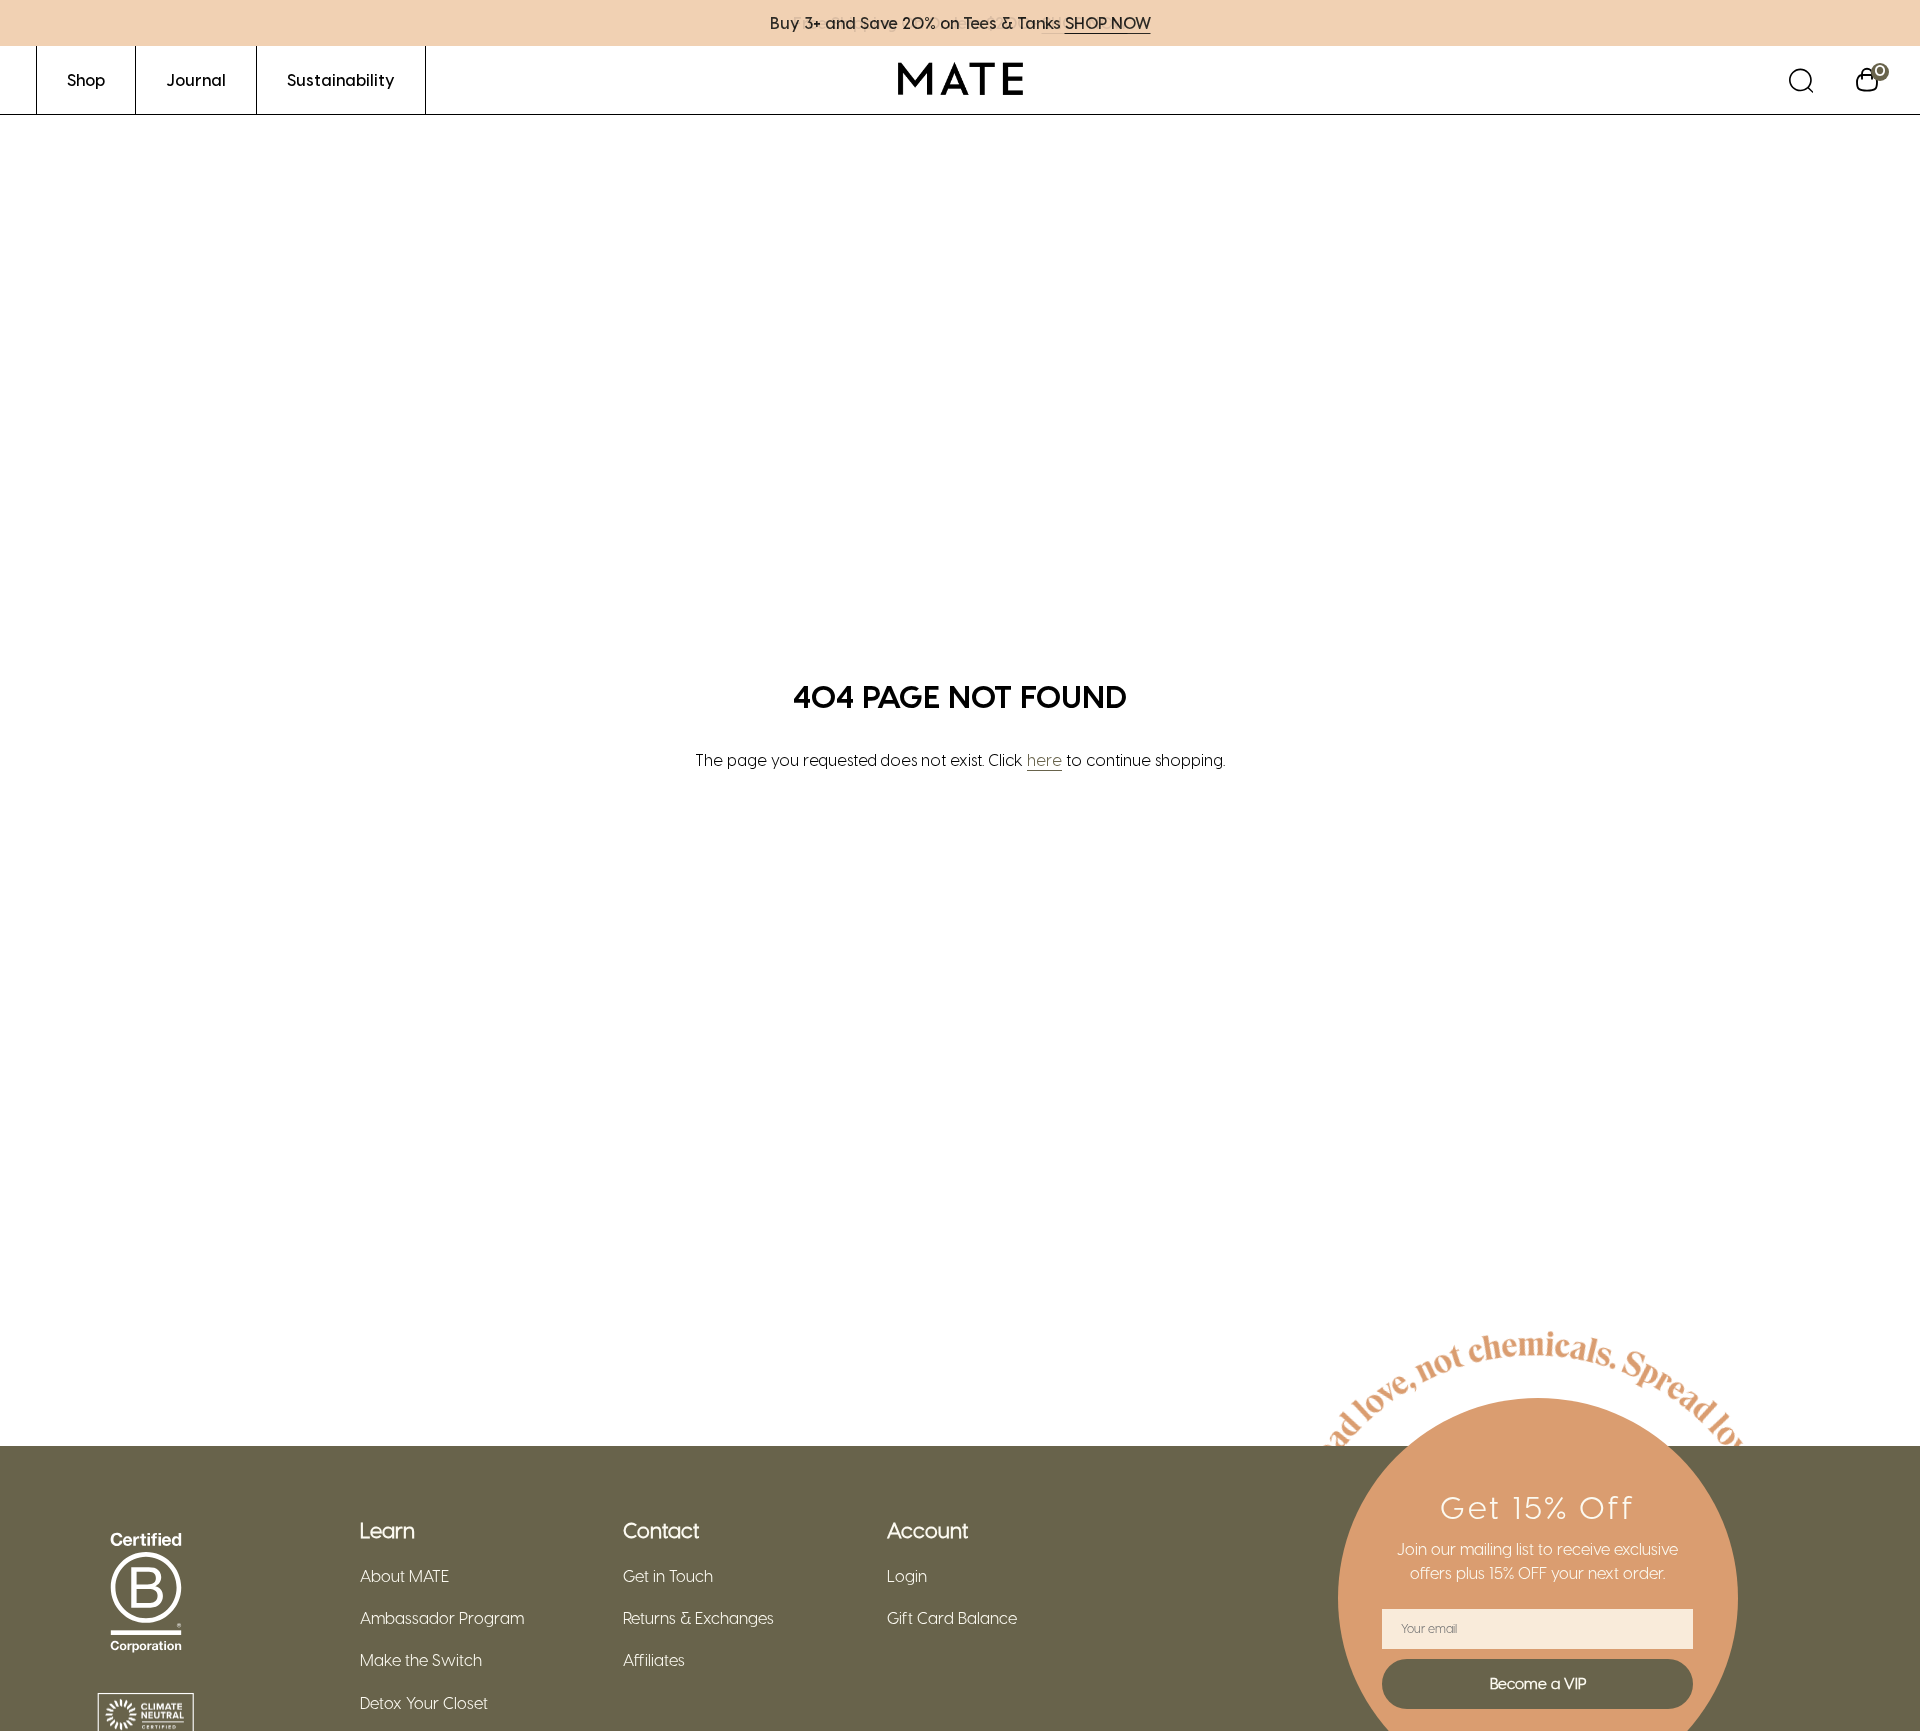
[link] (86, 79)
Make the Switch (421, 1660)
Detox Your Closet (424, 1703)
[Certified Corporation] (146, 1593)
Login (907, 1576)
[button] (1801, 79)
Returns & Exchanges (698, 1618)
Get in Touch (668, 1576)
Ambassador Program (442, 1618)
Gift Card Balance (952, 1618)
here (1044, 759)
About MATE (404, 1576)
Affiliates (654, 1660)
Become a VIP (1538, 1683)
